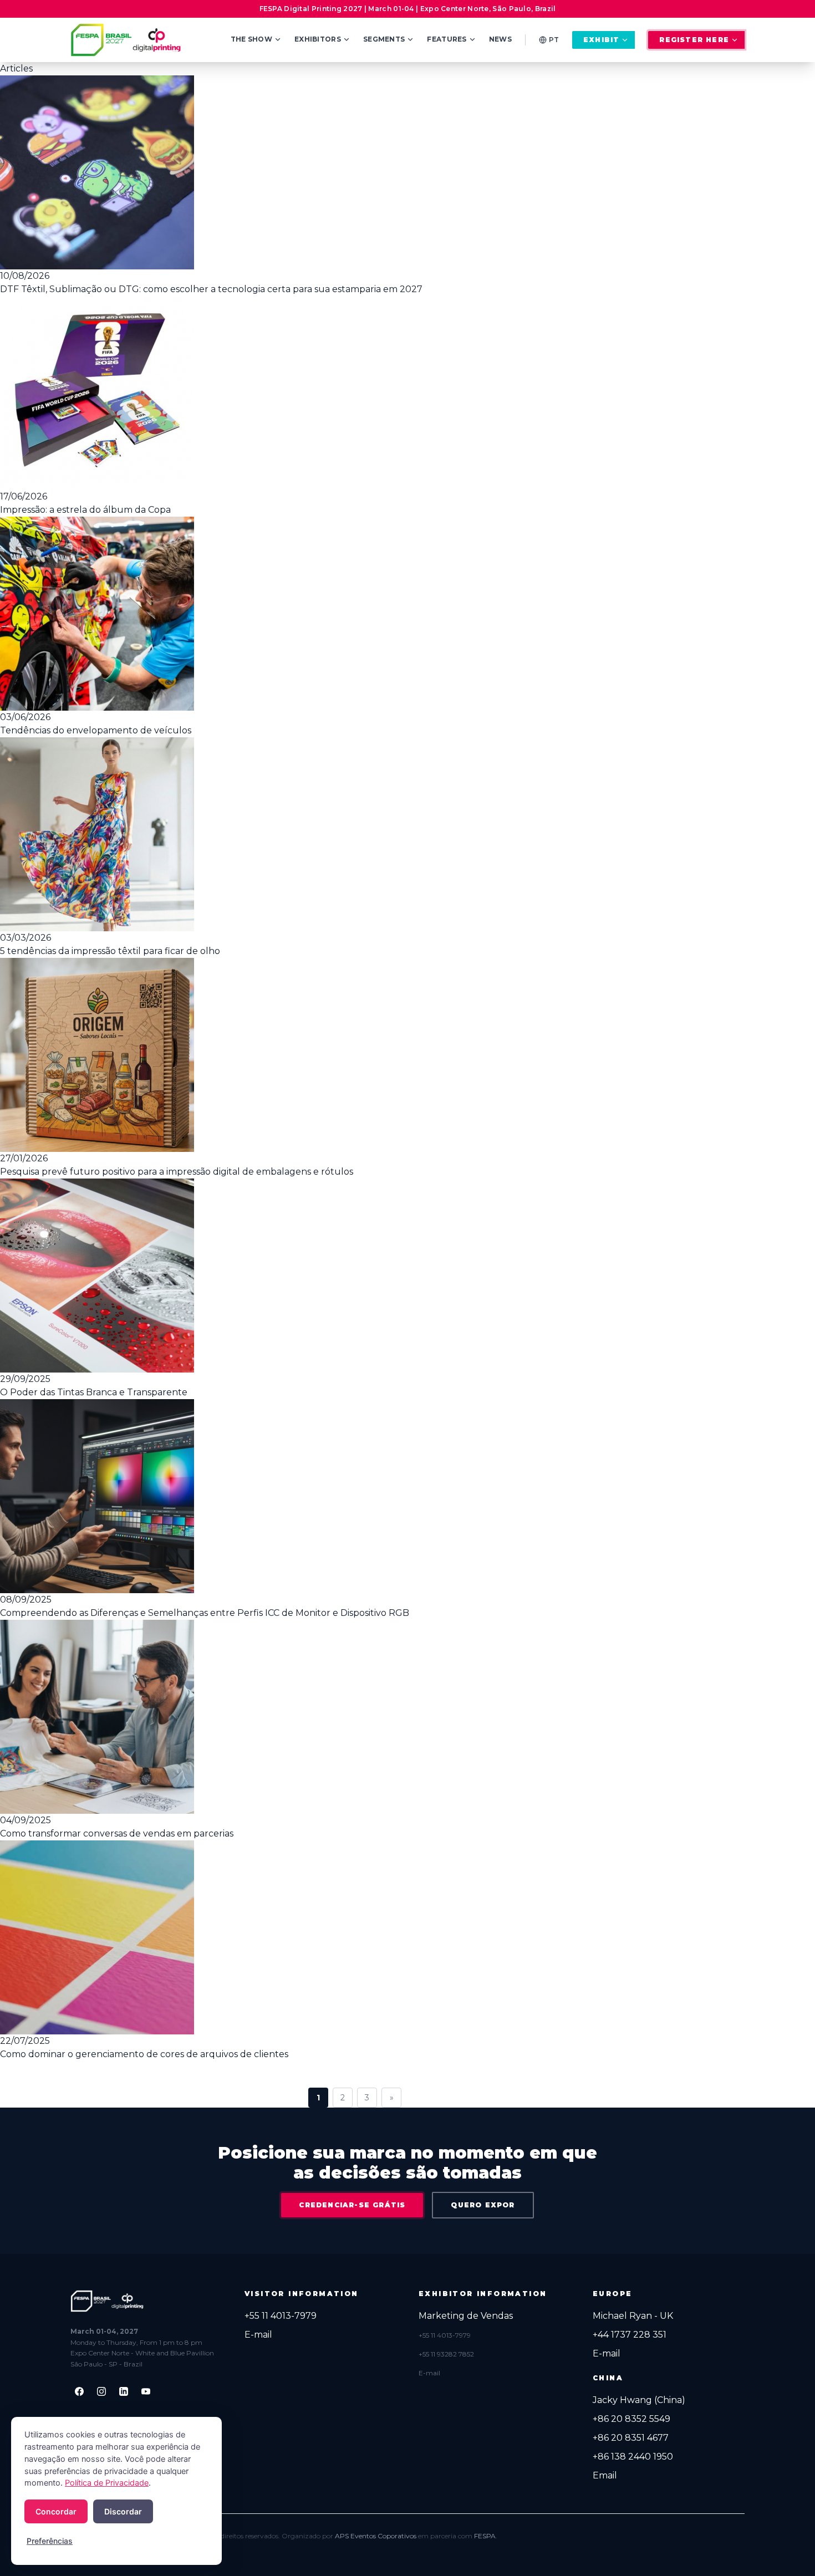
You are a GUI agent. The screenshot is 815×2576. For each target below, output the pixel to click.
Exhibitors (318, 39)
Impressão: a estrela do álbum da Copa (85, 510)
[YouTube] (146, 2391)
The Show (251, 39)
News (500, 39)
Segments (384, 39)
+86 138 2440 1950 (633, 2457)
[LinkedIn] (124, 2391)
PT (554, 40)
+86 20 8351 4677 (631, 2438)
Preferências (50, 2541)
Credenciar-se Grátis (352, 2205)
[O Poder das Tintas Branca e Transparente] (355, 1276)
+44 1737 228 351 (630, 2335)
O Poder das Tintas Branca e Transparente (94, 1392)
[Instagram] (101, 2391)
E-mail (258, 2335)
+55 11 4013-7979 (281, 2316)
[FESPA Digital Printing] (128, 40)
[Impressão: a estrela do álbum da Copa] (355, 393)
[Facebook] (79, 2391)
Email (605, 2475)
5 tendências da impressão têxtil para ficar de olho (110, 951)
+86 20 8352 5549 (631, 2419)
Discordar (123, 2511)
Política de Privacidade (107, 2483)
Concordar (56, 2511)
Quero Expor (483, 2205)
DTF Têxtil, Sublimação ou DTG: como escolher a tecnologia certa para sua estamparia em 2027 (211, 289)
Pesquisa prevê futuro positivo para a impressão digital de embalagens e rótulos (177, 1172)
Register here (694, 40)
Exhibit (601, 40)
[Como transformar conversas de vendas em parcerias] (355, 1717)
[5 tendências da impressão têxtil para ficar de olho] (355, 834)
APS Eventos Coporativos (376, 2536)
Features (447, 39)
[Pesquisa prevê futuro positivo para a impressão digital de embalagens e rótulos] (355, 1055)
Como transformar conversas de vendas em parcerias (117, 1833)
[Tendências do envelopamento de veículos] (355, 614)
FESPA (485, 2536)
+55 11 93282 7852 (446, 2354)
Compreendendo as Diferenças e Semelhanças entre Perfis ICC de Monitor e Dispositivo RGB (205, 1613)
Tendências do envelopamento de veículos (96, 730)
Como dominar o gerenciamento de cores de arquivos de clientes (144, 2054)
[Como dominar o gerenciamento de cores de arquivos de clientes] (355, 1937)
